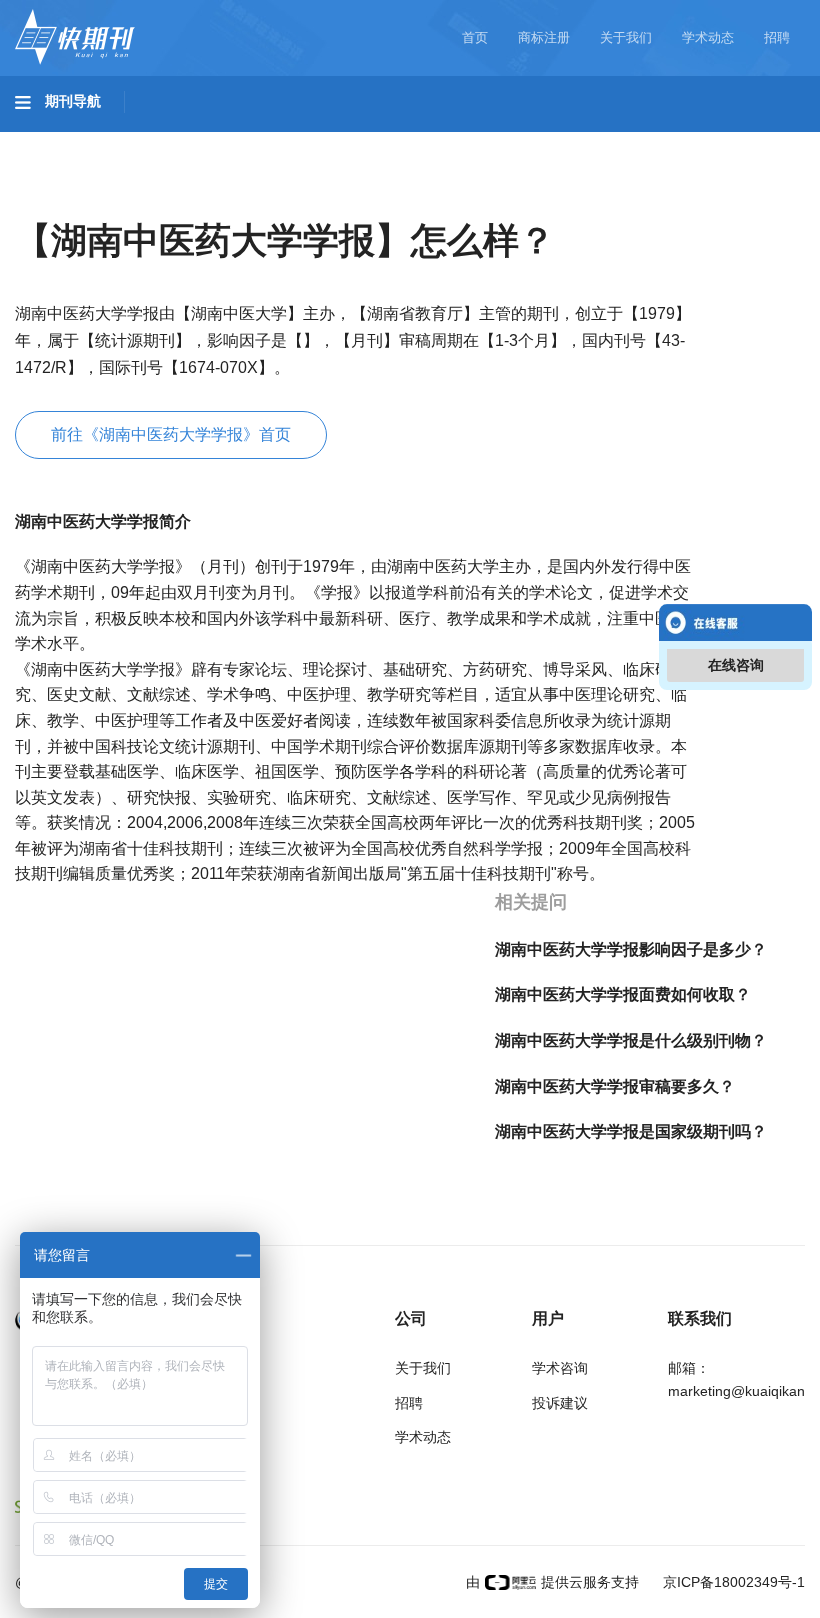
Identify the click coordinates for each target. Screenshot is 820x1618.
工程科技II (278, 141)
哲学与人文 (697, 141)
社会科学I (68, 197)
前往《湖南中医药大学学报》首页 (171, 434)
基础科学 (66, 141)
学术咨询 (560, 1368)
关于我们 (626, 37)
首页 (475, 37)
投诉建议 (560, 1403)
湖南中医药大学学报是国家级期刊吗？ (631, 1131)
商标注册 (544, 37)
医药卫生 (486, 141)
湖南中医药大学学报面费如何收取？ (623, 994)
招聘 (777, 37)
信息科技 (588, 141)
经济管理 (282, 197)
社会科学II (176, 197)
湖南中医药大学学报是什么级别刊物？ (631, 1040)
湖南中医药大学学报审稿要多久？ (615, 1086)
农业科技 (384, 141)
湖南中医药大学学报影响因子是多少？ (631, 949)
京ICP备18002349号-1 (732, 1582)
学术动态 (708, 37)
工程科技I (170, 141)
